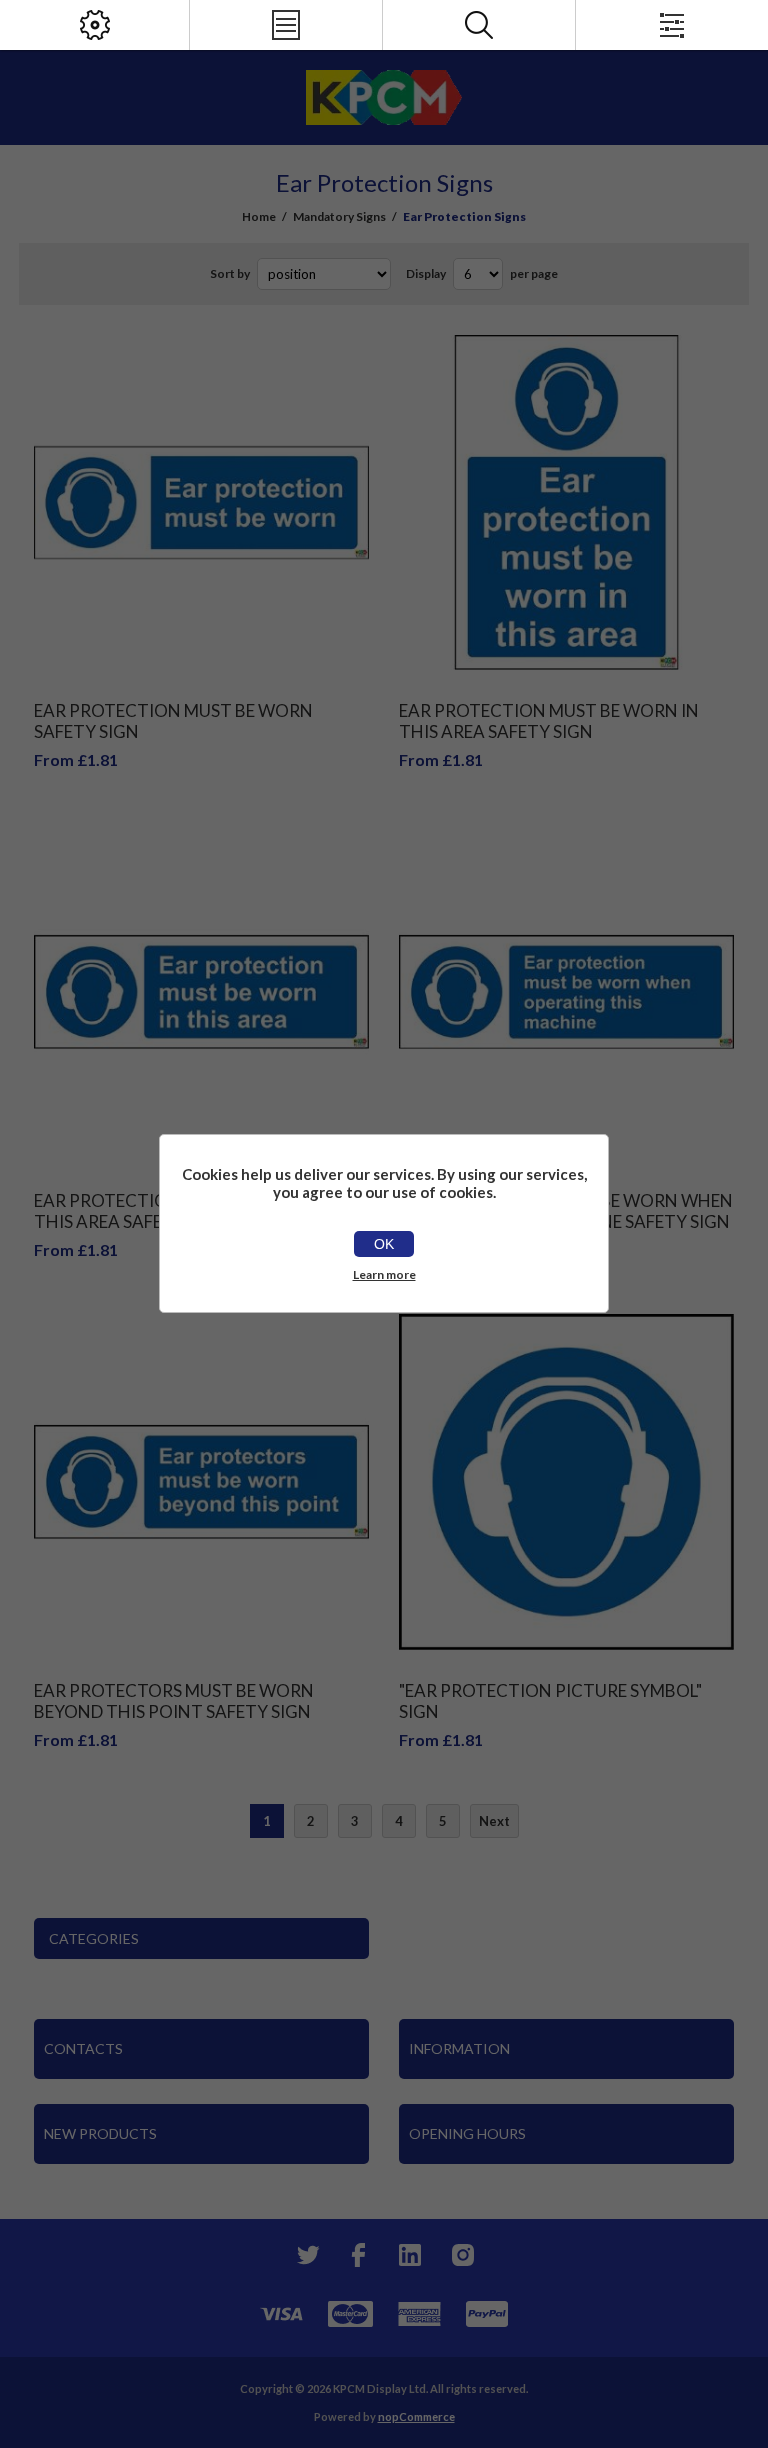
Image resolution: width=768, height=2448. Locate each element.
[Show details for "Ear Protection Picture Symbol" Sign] (567, 1482)
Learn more (384, 1274)
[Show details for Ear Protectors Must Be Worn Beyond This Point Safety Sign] (202, 1482)
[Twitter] (306, 2255)
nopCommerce (416, 2416)
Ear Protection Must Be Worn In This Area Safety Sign (549, 721)
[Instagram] (462, 2255)
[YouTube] (410, 2255)
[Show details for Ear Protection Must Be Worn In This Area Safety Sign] (567, 503)
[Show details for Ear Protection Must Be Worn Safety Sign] (202, 503)
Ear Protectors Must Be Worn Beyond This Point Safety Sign (174, 1701)
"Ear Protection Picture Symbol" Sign (550, 1701)
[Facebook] (358, 2255)
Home (259, 216)
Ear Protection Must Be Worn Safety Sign (173, 721)
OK (384, 1244)
